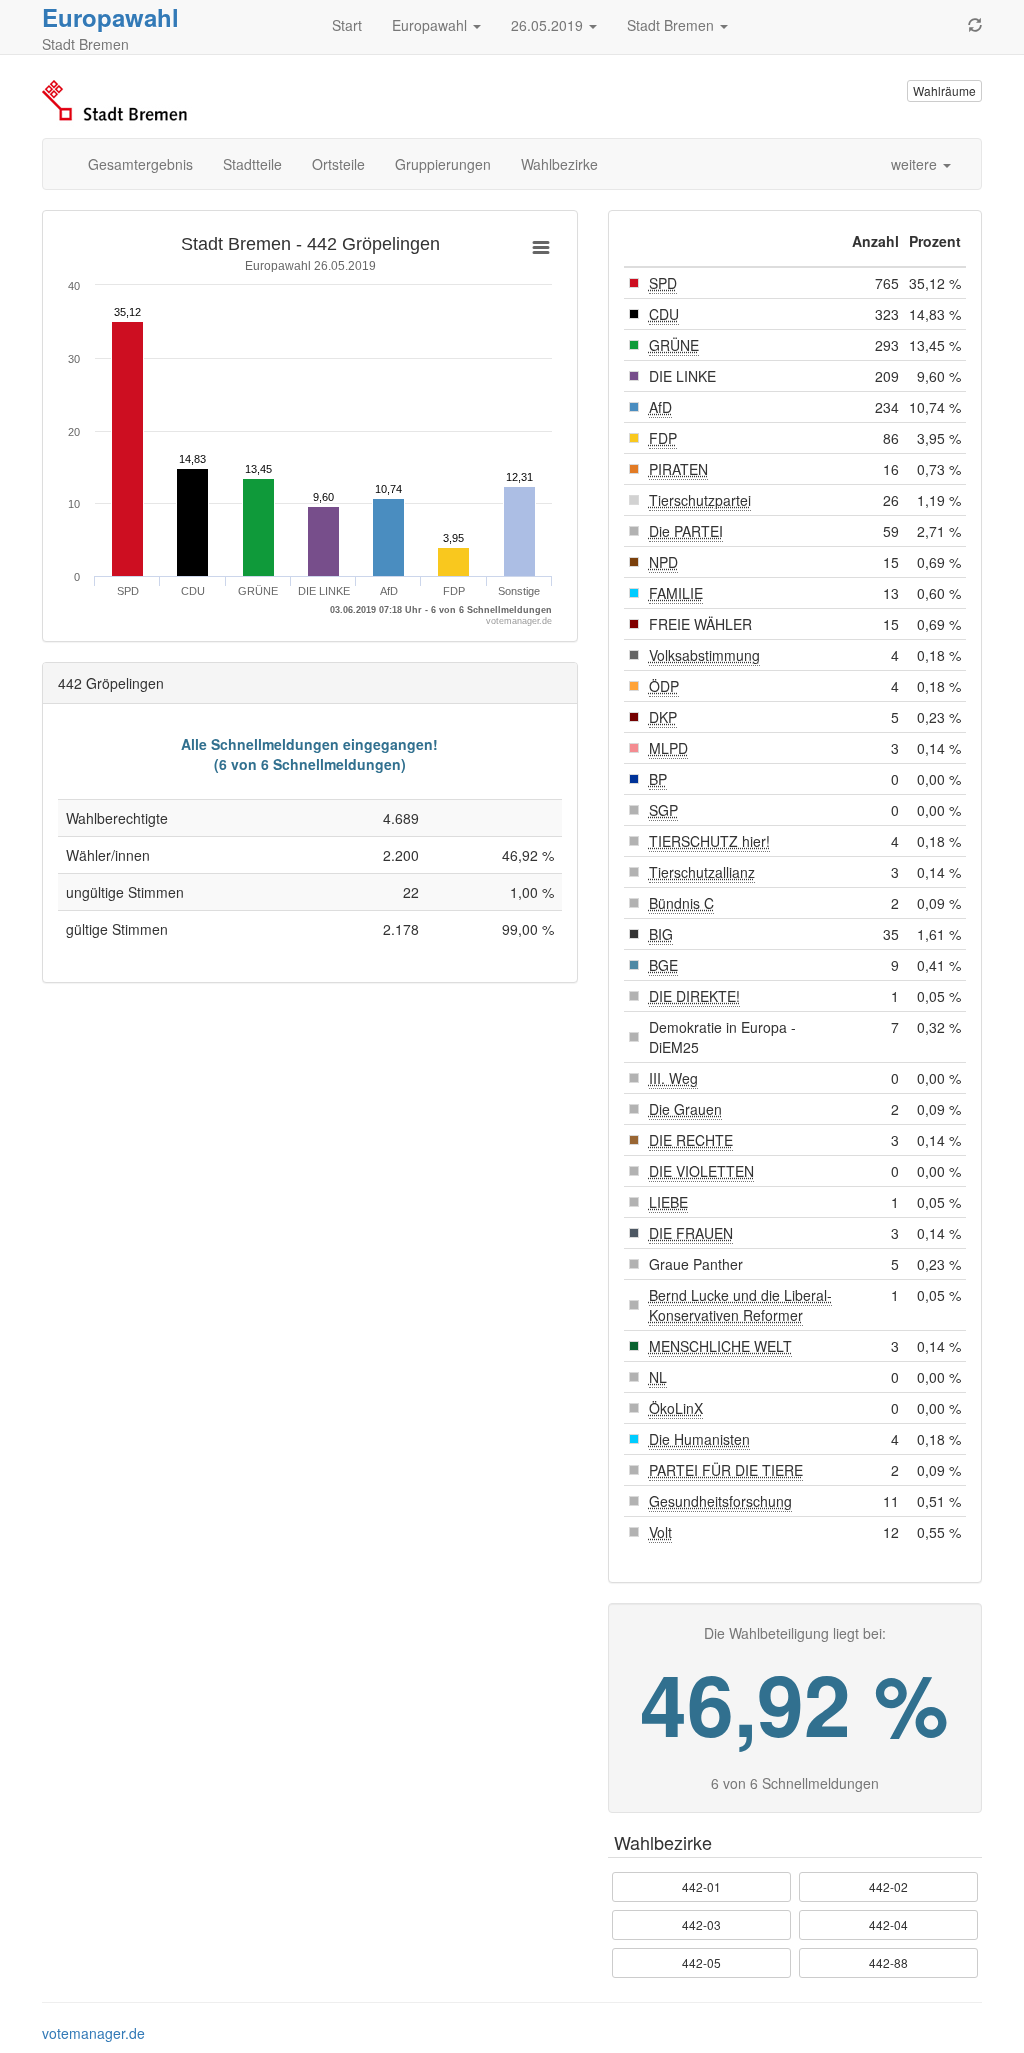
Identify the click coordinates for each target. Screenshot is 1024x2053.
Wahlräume (944, 90)
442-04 (888, 1924)
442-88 (888, 1962)
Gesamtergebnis (140, 164)
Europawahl (110, 17)
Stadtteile (252, 164)
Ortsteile (338, 164)
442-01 (701, 1886)
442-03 (701, 1924)
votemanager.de (93, 2033)
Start (347, 25)
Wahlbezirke (559, 164)
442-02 (888, 1886)
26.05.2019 (549, 25)
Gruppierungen (443, 164)
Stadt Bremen (672, 25)
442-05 (701, 1962)
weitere (916, 164)
